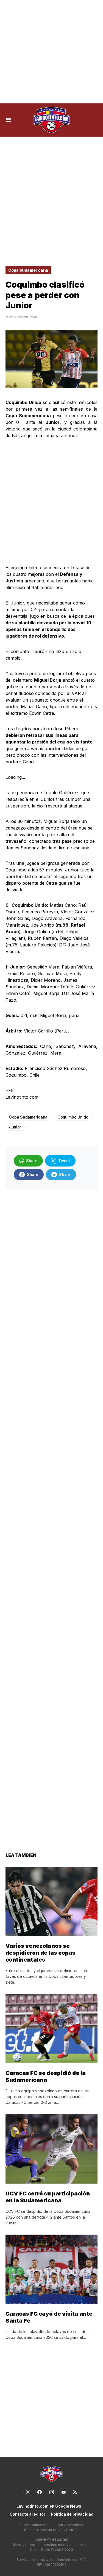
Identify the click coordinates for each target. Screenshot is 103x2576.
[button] (8, 120)
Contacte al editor (27, 2514)
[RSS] (75, 2492)
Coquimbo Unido (73, 1117)
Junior (15, 1127)
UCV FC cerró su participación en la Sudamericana (48, 2197)
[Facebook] (40, 2492)
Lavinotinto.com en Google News (49, 2506)
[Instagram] (52, 2492)
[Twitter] (28, 2492)
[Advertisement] (51, 52)
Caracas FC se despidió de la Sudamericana (46, 2076)
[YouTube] (63, 2492)
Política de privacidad (72, 2514)
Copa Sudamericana (28, 270)
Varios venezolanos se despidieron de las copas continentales (41, 1953)
